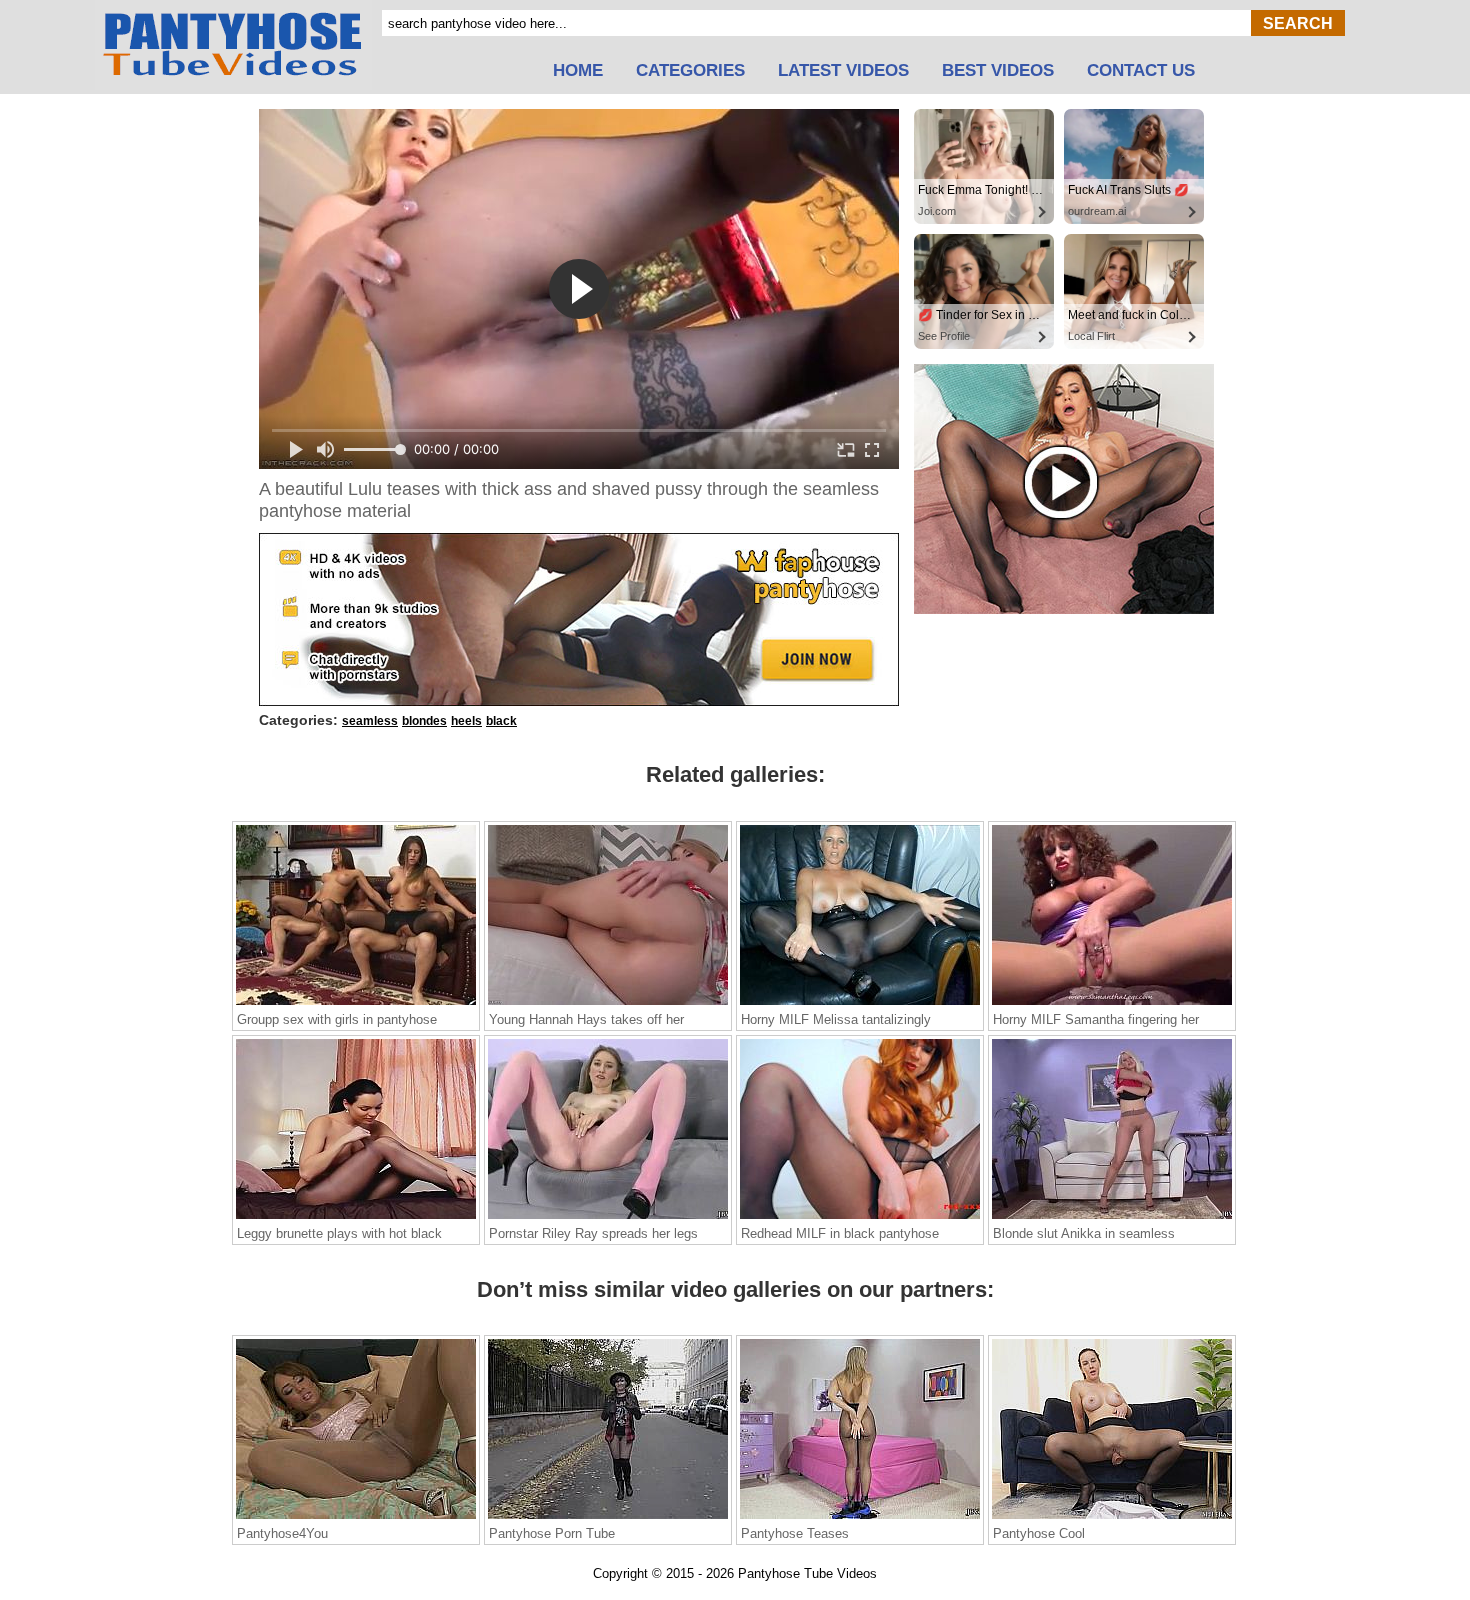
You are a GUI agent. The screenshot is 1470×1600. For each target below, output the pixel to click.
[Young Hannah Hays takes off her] (608, 1004)
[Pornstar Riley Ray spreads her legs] (608, 1218)
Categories (690, 71)
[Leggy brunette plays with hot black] (356, 1218)
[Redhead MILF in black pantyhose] (860, 1218)
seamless (370, 721)
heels (466, 721)
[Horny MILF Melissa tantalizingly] (860, 1004)
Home (578, 71)
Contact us (1141, 71)
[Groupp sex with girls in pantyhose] (356, 1004)
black (501, 721)
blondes (424, 721)
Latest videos (843, 71)
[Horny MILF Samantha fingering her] (1112, 1004)
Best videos (998, 71)
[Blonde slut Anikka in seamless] (1112, 1218)
